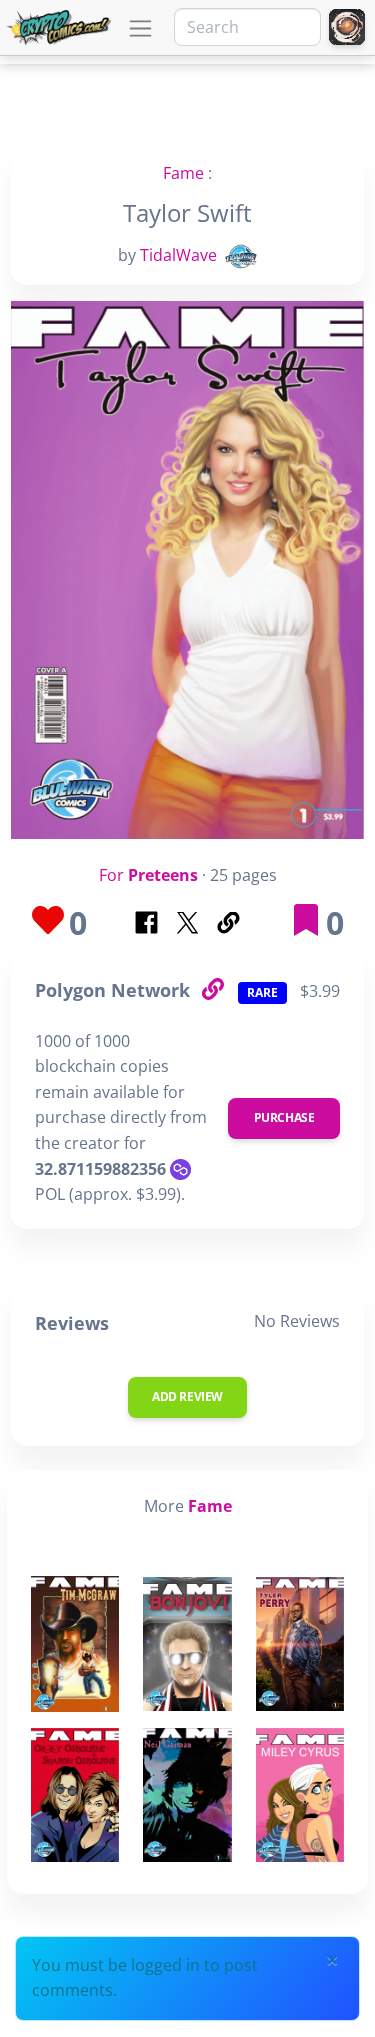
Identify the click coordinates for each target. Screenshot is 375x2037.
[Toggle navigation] (140, 28)
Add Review (187, 1396)
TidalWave (178, 255)
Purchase (284, 1117)
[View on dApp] (212, 989)
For (148, 875)
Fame (183, 173)
